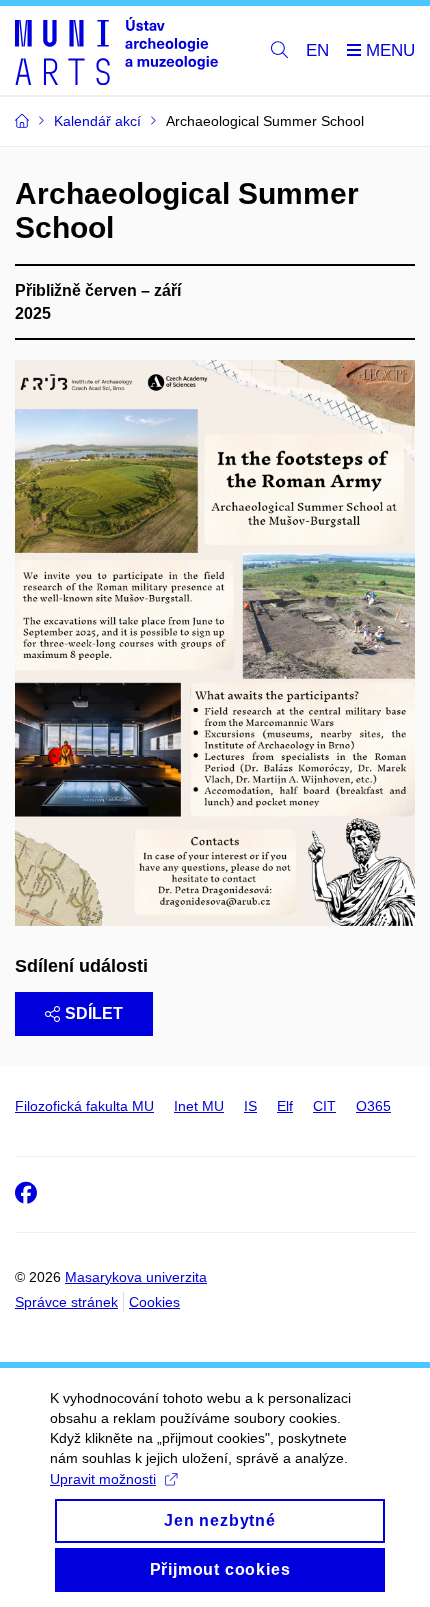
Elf (285, 1106)
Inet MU (199, 1106)
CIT (324, 1106)
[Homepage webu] (116, 51)
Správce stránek (66, 1302)
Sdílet (94, 1013)
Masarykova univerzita (136, 1277)
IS (250, 1106)
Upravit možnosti (103, 1479)
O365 (373, 1106)
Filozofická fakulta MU (84, 1106)
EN (317, 50)
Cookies (154, 1302)
